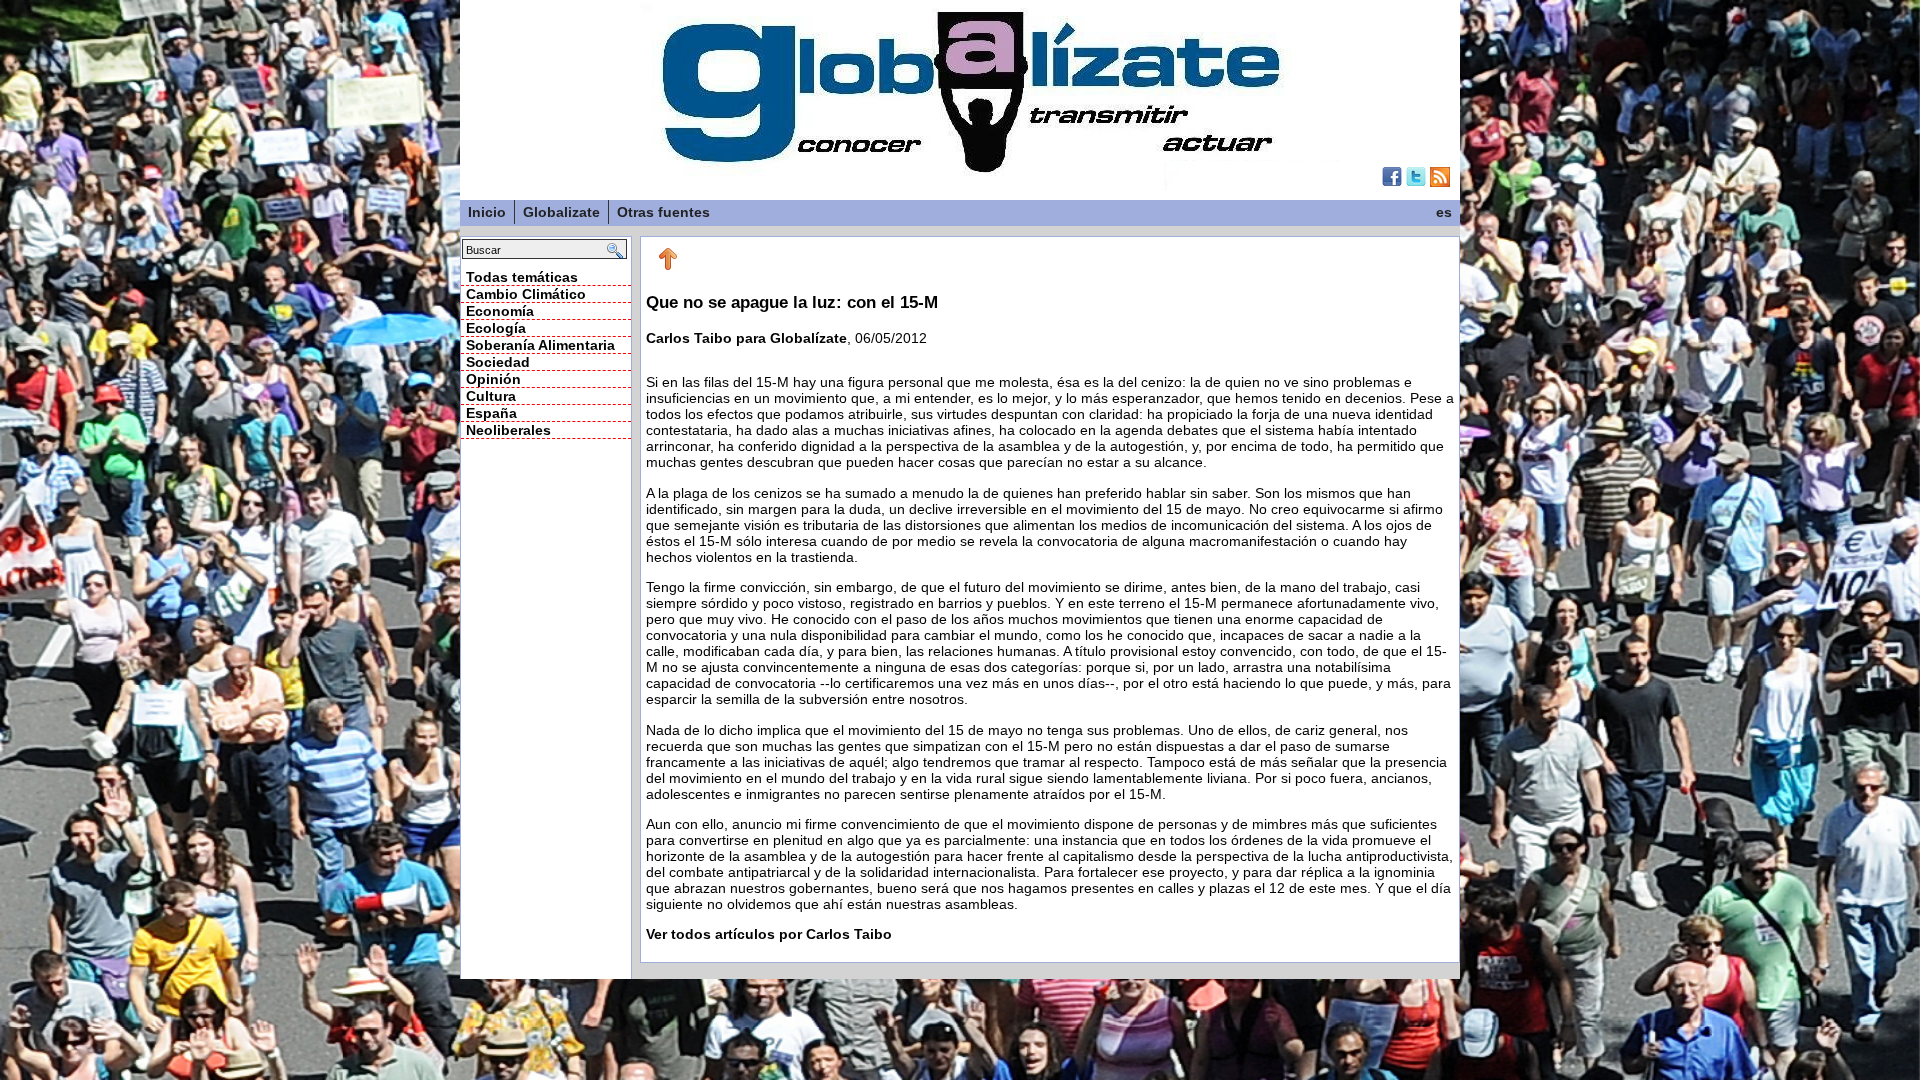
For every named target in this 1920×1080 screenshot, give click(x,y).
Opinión (493, 379)
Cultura (491, 396)
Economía (500, 311)
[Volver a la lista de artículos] (668, 266)
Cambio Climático (526, 294)
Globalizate (561, 212)
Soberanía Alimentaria (540, 345)
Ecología (496, 328)
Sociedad (498, 362)
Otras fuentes (663, 212)
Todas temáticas (522, 277)
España (491, 413)
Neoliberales (508, 430)
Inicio (487, 212)
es (1444, 212)
